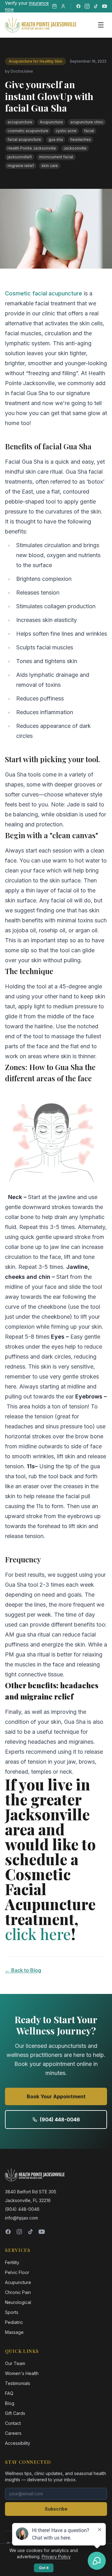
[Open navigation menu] (101, 25)
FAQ (9, 2393)
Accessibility (18, 2443)
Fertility (12, 2262)
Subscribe (56, 2509)
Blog (10, 2403)
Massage (14, 2332)
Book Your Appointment (56, 2096)
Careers (13, 2433)
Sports (12, 2312)
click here (38, 1934)
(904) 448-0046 (60, 2120)
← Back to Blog (23, 1970)
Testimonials (18, 2383)
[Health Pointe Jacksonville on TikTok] (96, 6)
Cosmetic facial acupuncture (44, 293)
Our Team (15, 2363)
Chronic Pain (18, 2292)
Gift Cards (15, 2413)
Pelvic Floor (17, 2272)
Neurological (18, 2302)
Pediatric (14, 2322)
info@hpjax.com (21, 2218)
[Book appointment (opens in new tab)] (63, 6)
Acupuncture (18, 2282)
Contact (13, 2423)
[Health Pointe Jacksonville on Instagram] (87, 6)
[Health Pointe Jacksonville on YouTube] (105, 6)
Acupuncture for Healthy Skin (35, 61)
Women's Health (22, 2373)
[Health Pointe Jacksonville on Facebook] (78, 6)
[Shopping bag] (54, 6)
